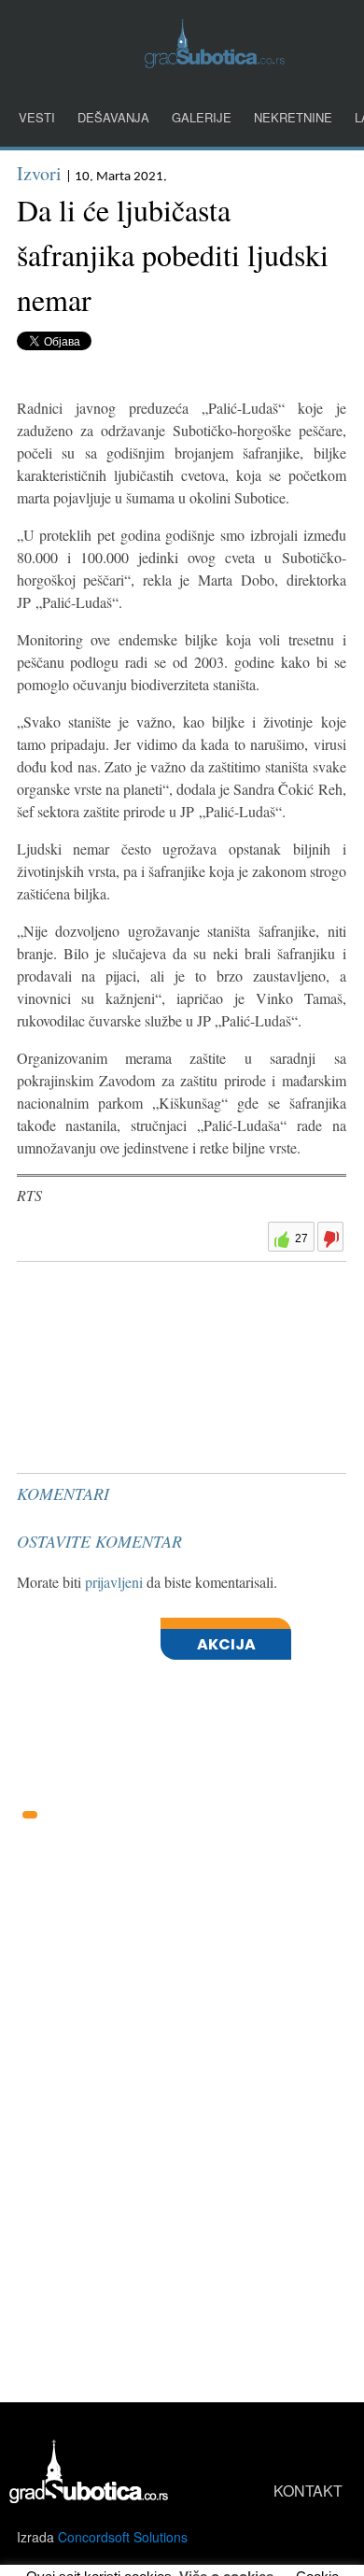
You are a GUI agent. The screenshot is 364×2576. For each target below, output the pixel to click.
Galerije (202, 117)
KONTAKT (308, 2491)
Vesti (37, 117)
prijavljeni (114, 1582)
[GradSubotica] (215, 62)
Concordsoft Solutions (123, 2537)
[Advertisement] (157, 1316)
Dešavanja (113, 117)
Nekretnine (293, 117)
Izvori (39, 173)
